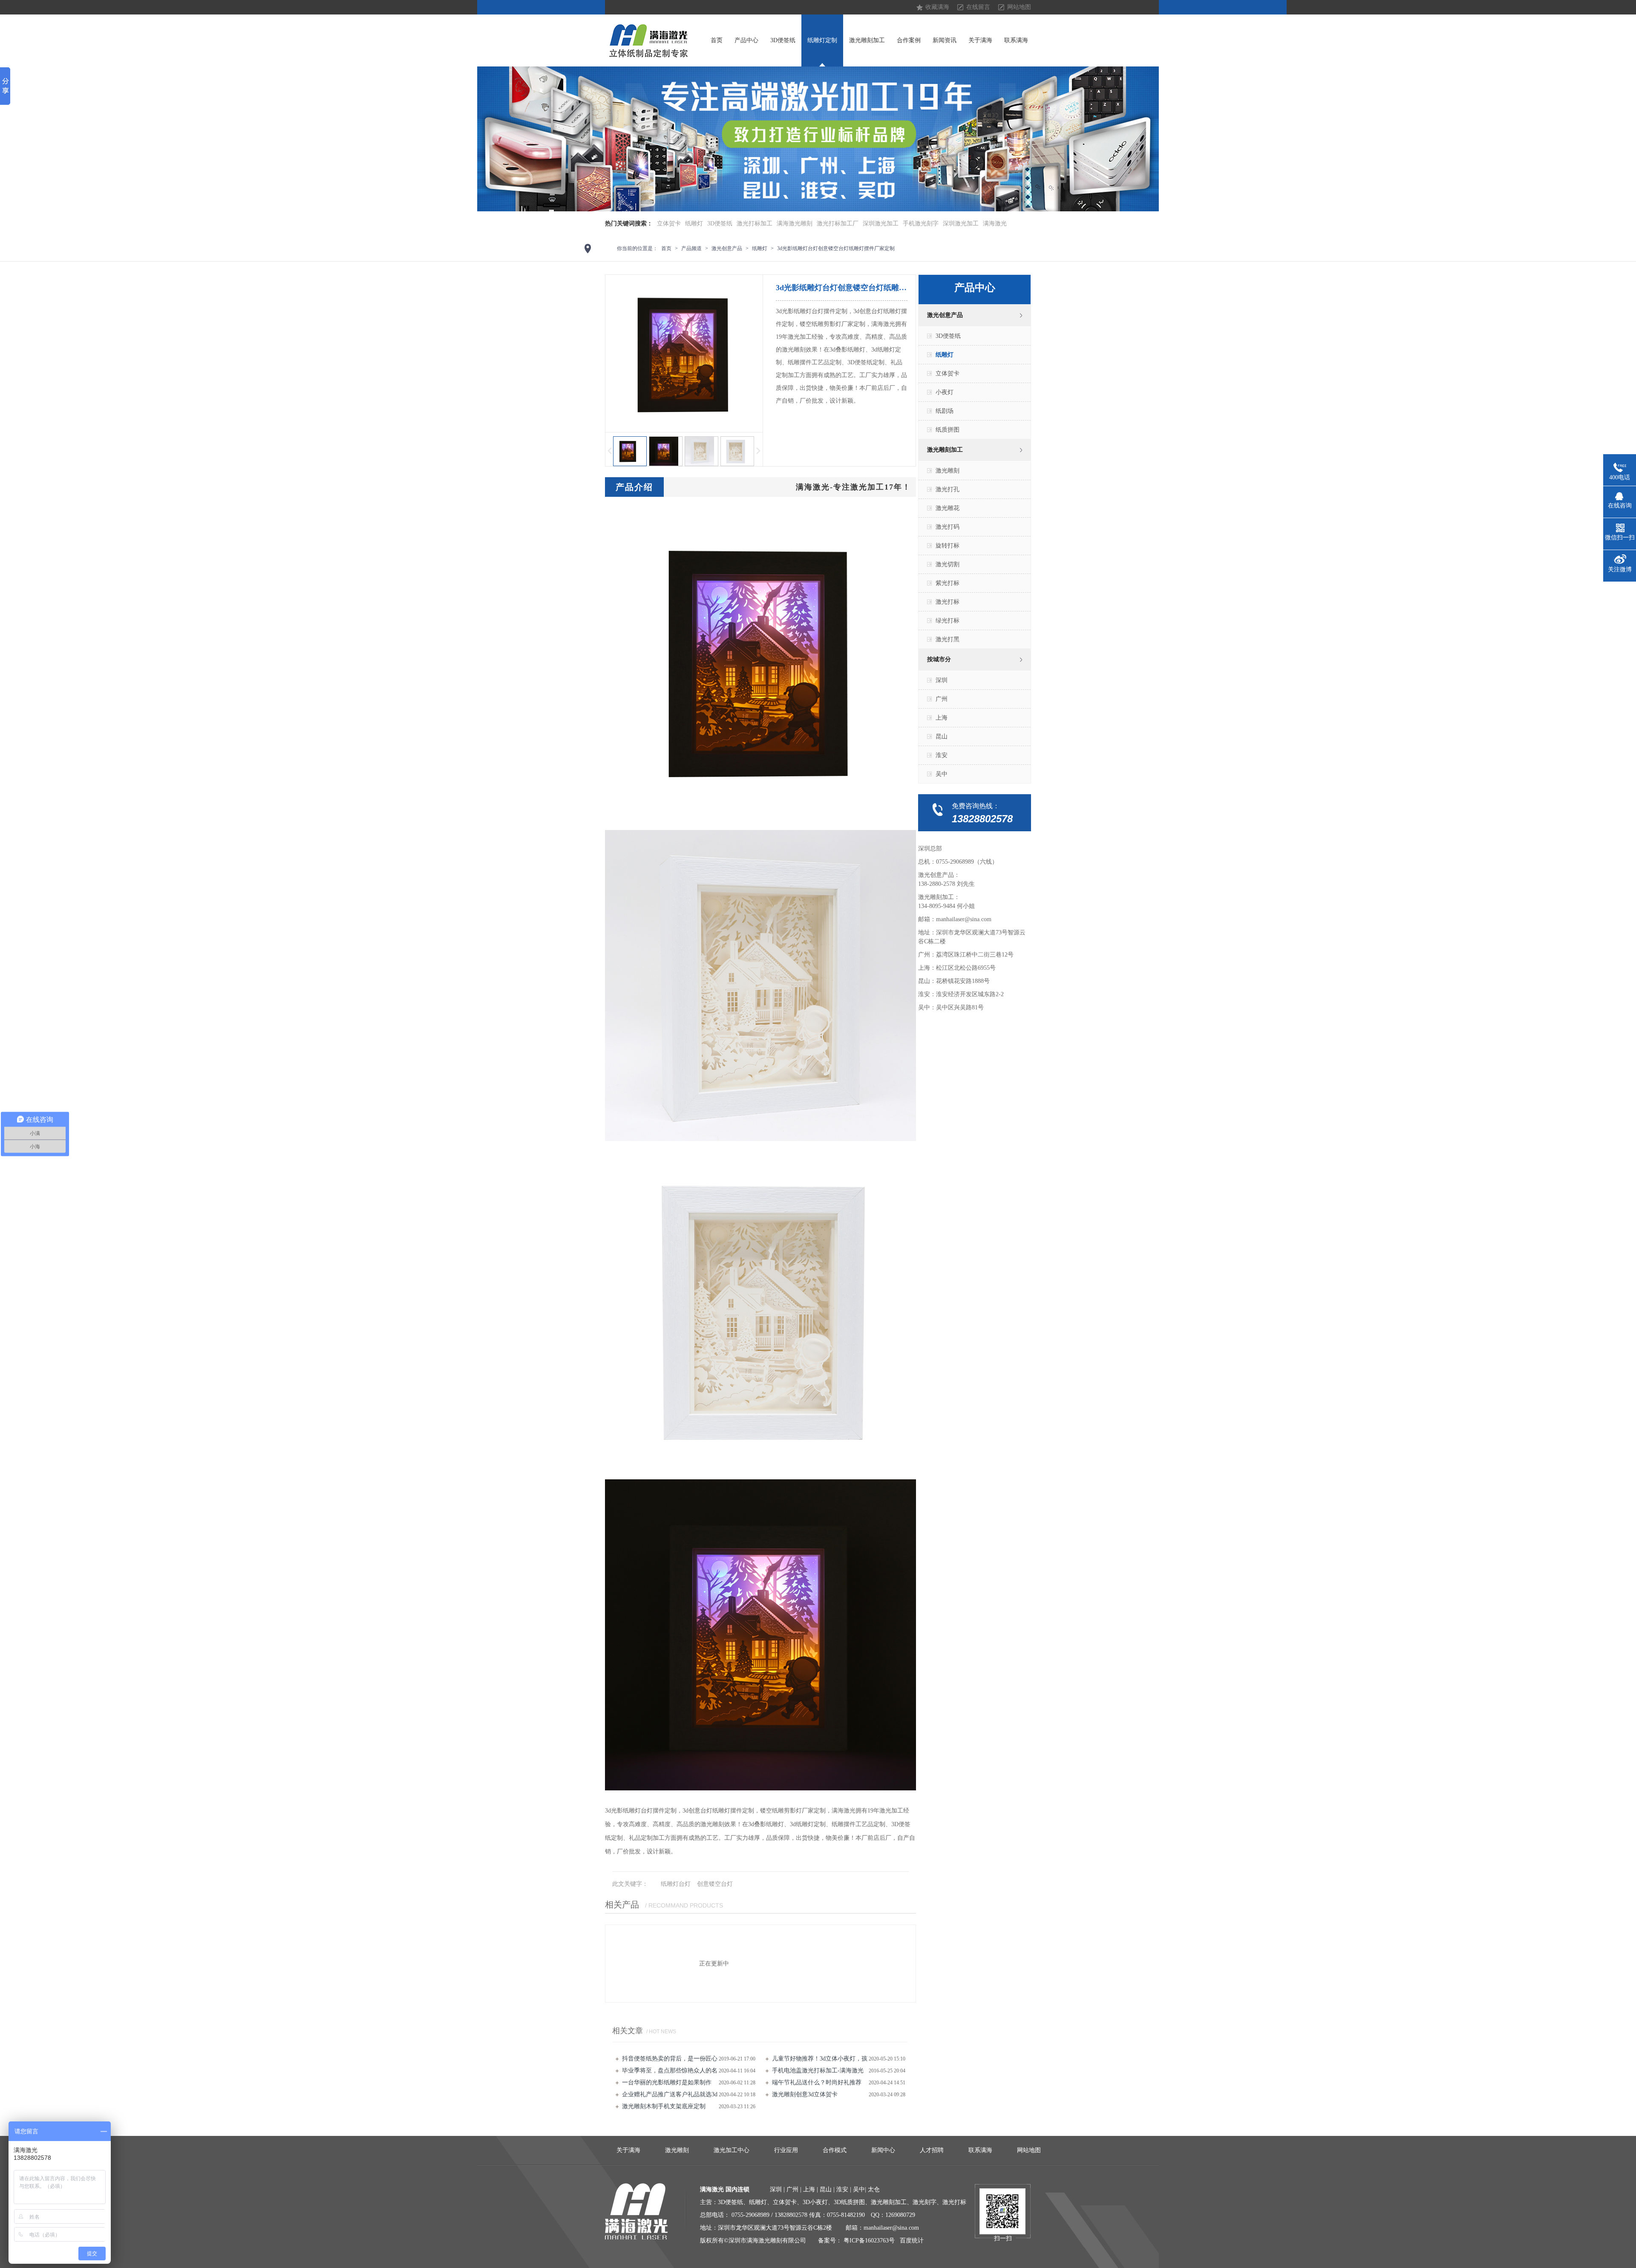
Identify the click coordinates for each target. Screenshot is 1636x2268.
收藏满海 (937, 7)
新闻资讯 (945, 40)
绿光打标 (948, 621)
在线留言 (978, 7)
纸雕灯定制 (822, 40)
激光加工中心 (732, 2150)
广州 (942, 699)
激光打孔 (948, 489)
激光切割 (948, 564)
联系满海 (1016, 40)
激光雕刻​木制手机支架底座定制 (664, 2106)
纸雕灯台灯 (676, 1884)
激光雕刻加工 (867, 40)
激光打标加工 (755, 223)
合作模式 (835, 2150)
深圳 (942, 680)
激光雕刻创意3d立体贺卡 (805, 2094)
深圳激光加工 (881, 223)
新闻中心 (883, 2150)
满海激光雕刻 (795, 223)
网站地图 (1019, 7)
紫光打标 (948, 583)
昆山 (942, 736)
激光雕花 (948, 508)
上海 (942, 718)
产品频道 (691, 248)
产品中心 (746, 40)
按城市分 (939, 659)
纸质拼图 (948, 430)
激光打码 (948, 527)
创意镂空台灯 (715, 1884)
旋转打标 (948, 546)
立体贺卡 (669, 223)
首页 (717, 40)
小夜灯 (945, 392)
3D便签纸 (783, 40)
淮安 (942, 755)
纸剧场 (945, 411)
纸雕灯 (694, 223)
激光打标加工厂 (838, 223)
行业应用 (786, 2150)
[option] (818, 139)
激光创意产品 (727, 248)
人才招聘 (932, 2150)
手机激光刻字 (921, 223)
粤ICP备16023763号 (869, 2241)
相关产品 (622, 1905)
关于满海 (980, 40)
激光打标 (948, 602)
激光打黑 (948, 639)
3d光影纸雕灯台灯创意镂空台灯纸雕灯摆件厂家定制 (836, 248)
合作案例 (909, 40)
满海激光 (995, 223)
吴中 (942, 774)
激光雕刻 (948, 471)
